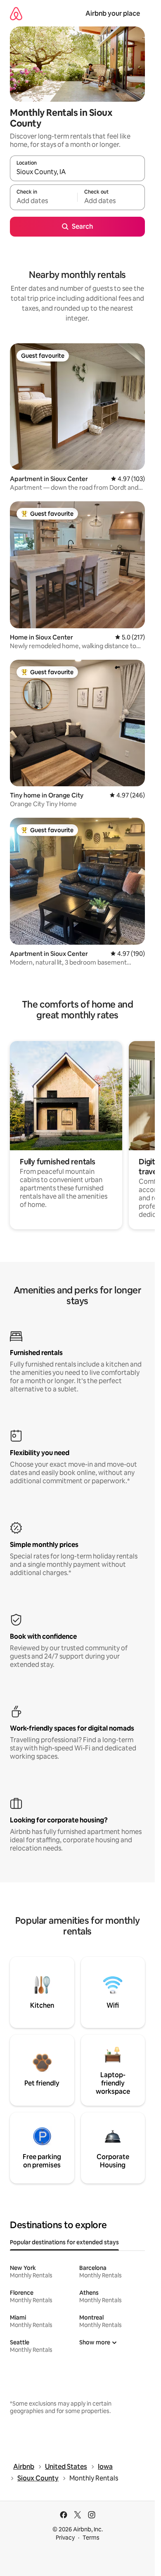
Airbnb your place (113, 13)
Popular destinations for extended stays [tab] (64, 2242)
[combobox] (77, 172)
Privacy (65, 2538)
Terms (91, 2538)
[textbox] (44, 201)
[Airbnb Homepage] (16, 13)
